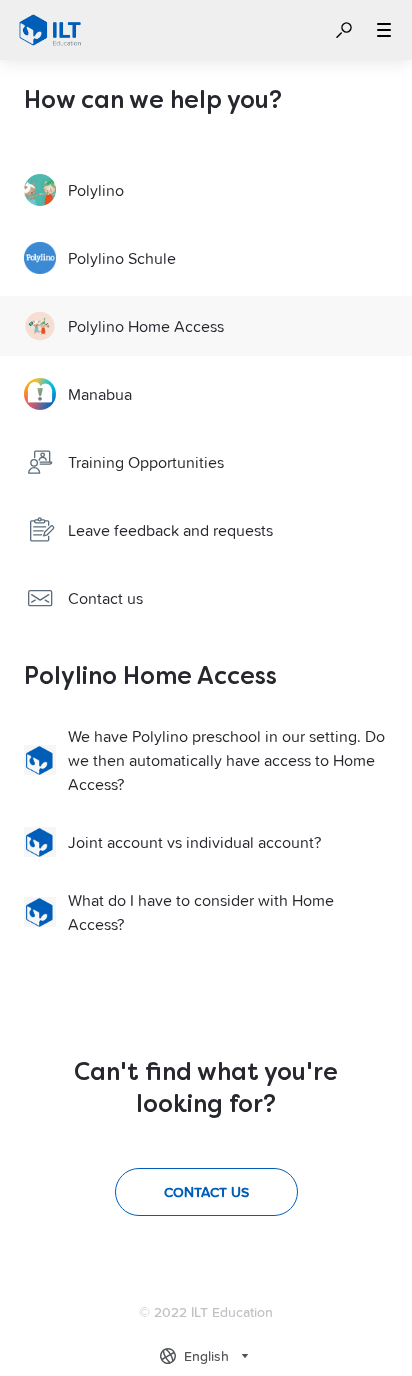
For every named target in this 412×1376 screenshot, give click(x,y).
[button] (344, 30)
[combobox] (206, 1356)
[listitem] (206, 190)
